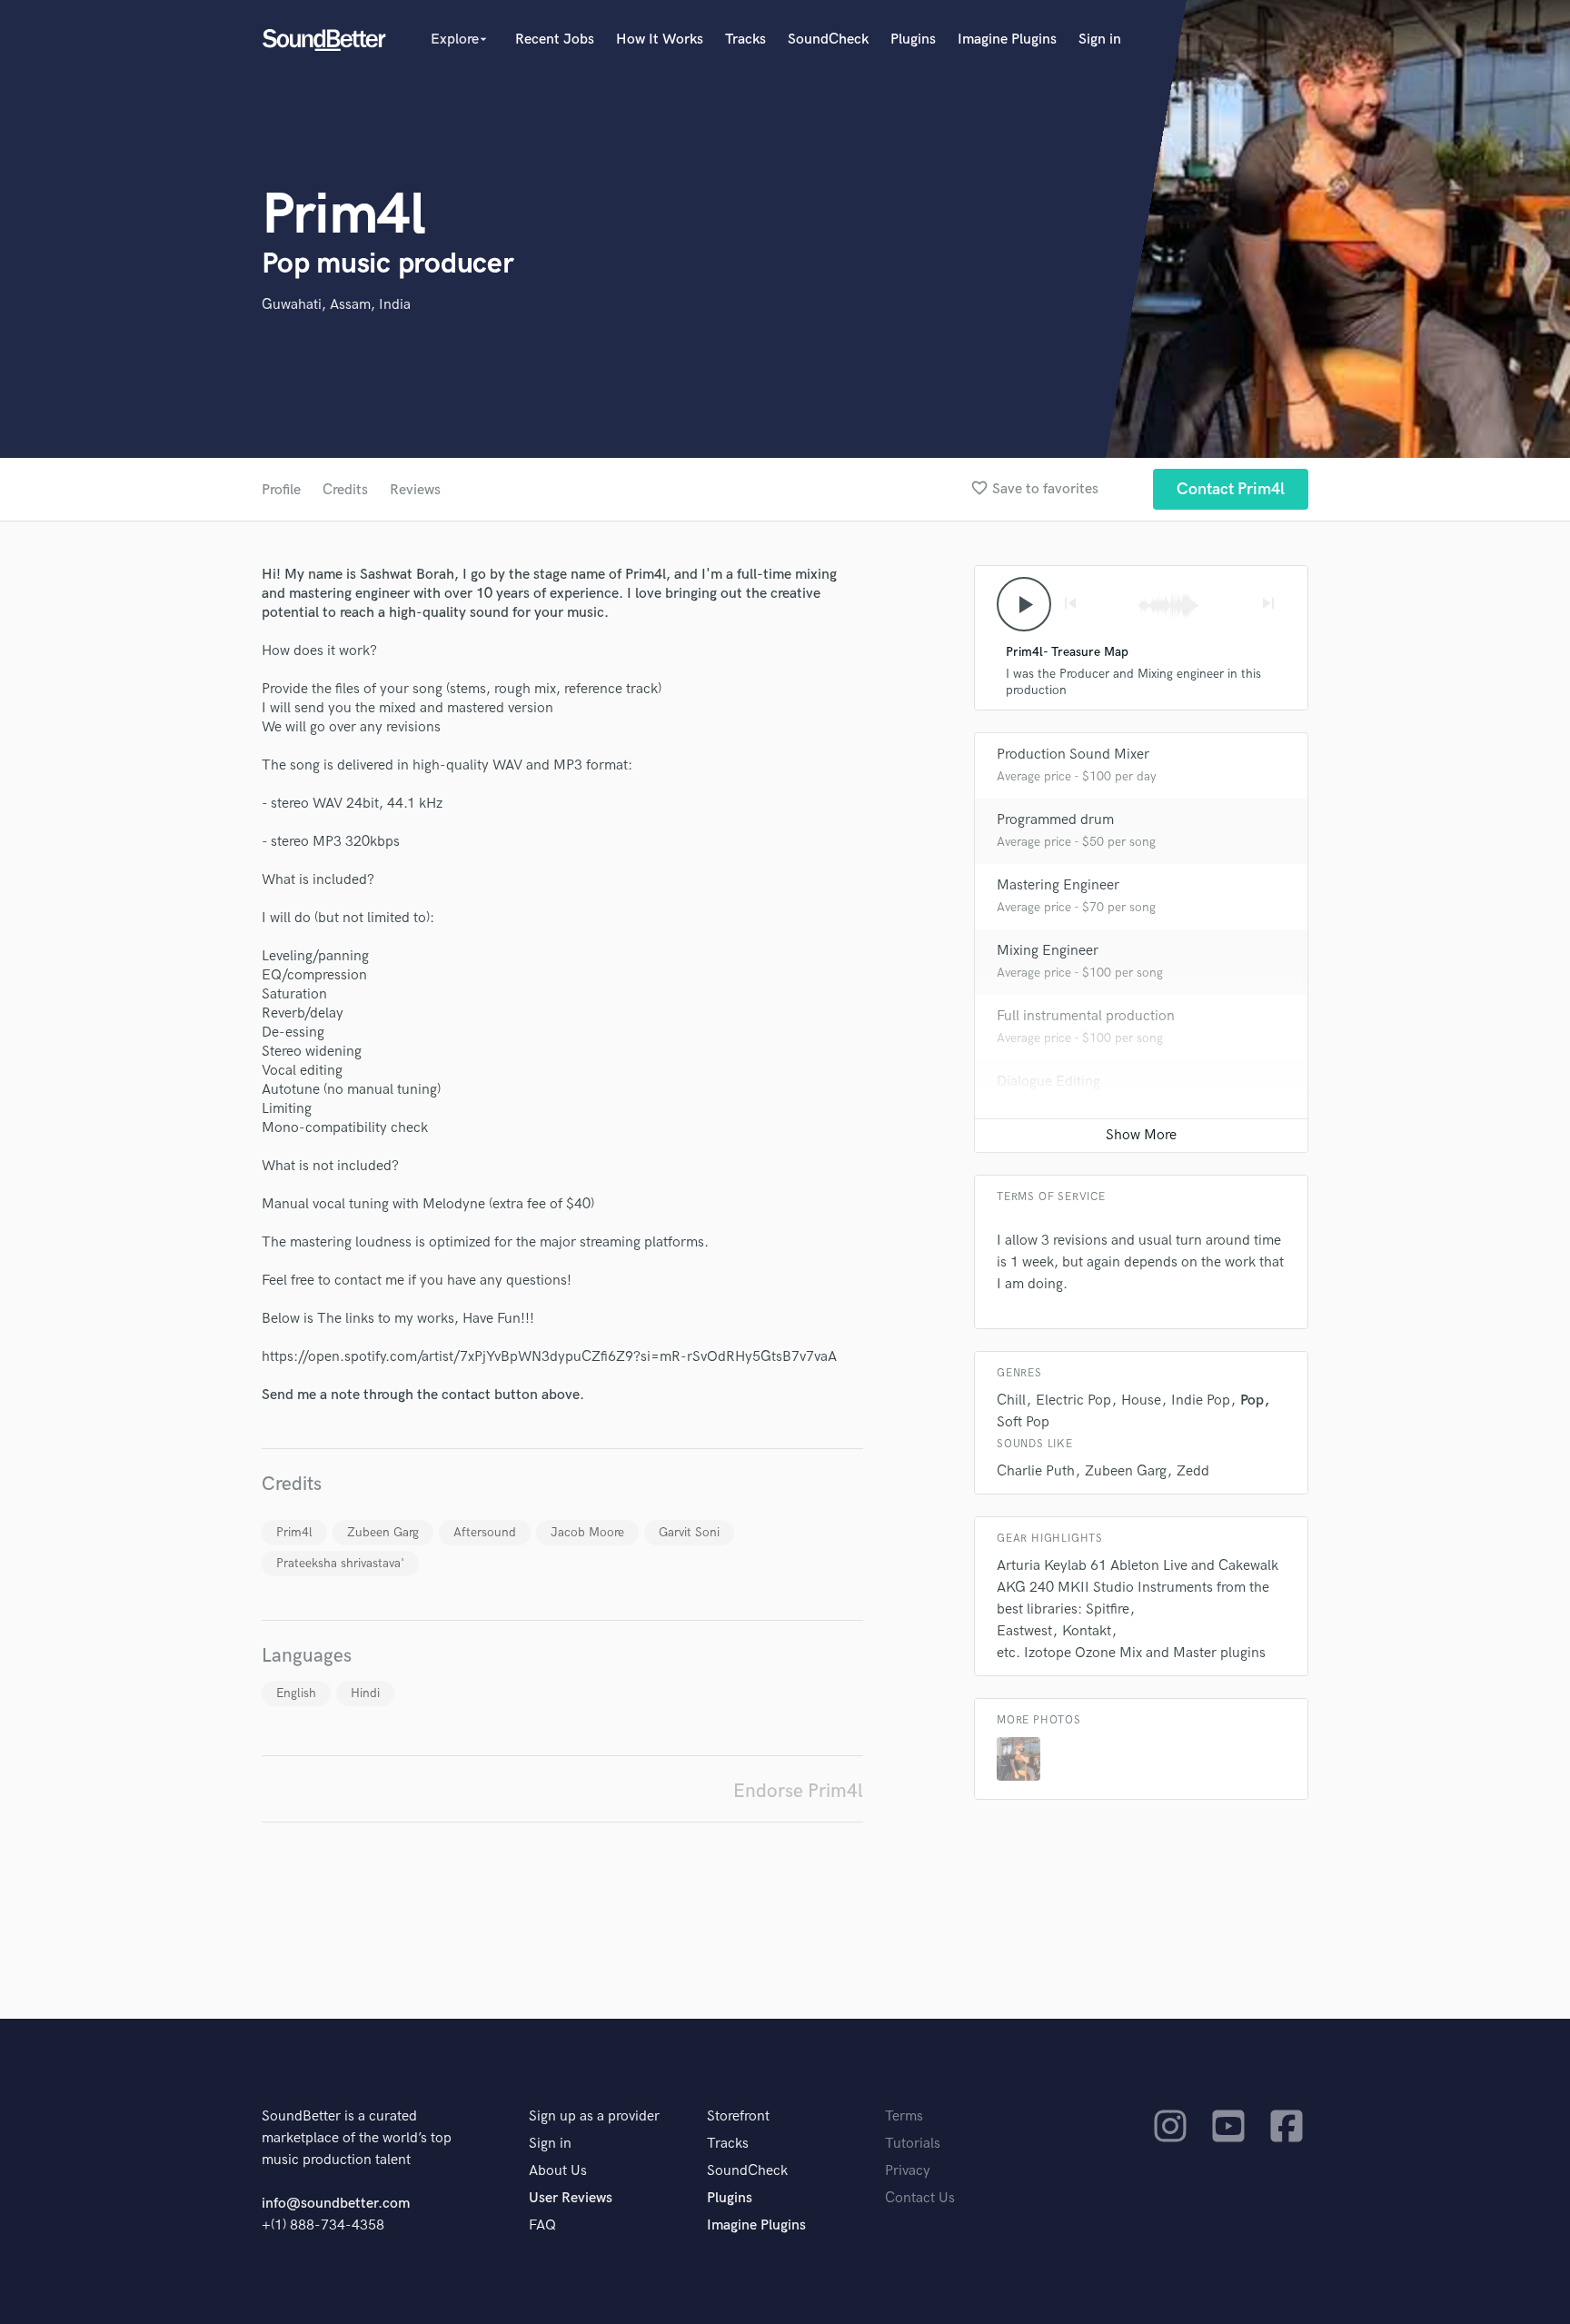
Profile (281, 490)
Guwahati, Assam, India (336, 305)
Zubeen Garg (383, 1532)
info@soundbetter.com (336, 2204)
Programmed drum (1055, 820)
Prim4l (294, 1532)
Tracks (745, 40)
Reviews (415, 490)
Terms (904, 2116)
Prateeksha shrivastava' (340, 1563)
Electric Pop (1073, 1400)
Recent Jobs (555, 40)
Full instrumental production (1086, 1016)
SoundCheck (828, 40)
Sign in (1100, 40)
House (1141, 1400)
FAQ (542, 2225)
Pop (1252, 1400)
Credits (345, 490)
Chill (1011, 1400)
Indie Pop (1201, 1400)
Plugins (913, 40)
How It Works (660, 40)
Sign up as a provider (594, 2116)
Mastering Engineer (1058, 885)
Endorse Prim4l (798, 1791)
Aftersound (485, 1532)
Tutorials (913, 2144)
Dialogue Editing (1048, 1082)
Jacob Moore (587, 1532)
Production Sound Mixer (1073, 755)
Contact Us (920, 2198)
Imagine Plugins (1007, 40)
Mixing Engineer (1048, 951)
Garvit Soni (689, 1532)
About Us (558, 2171)
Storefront (738, 2116)
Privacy (908, 2171)
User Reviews (571, 2198)
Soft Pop (1023, 1422)
